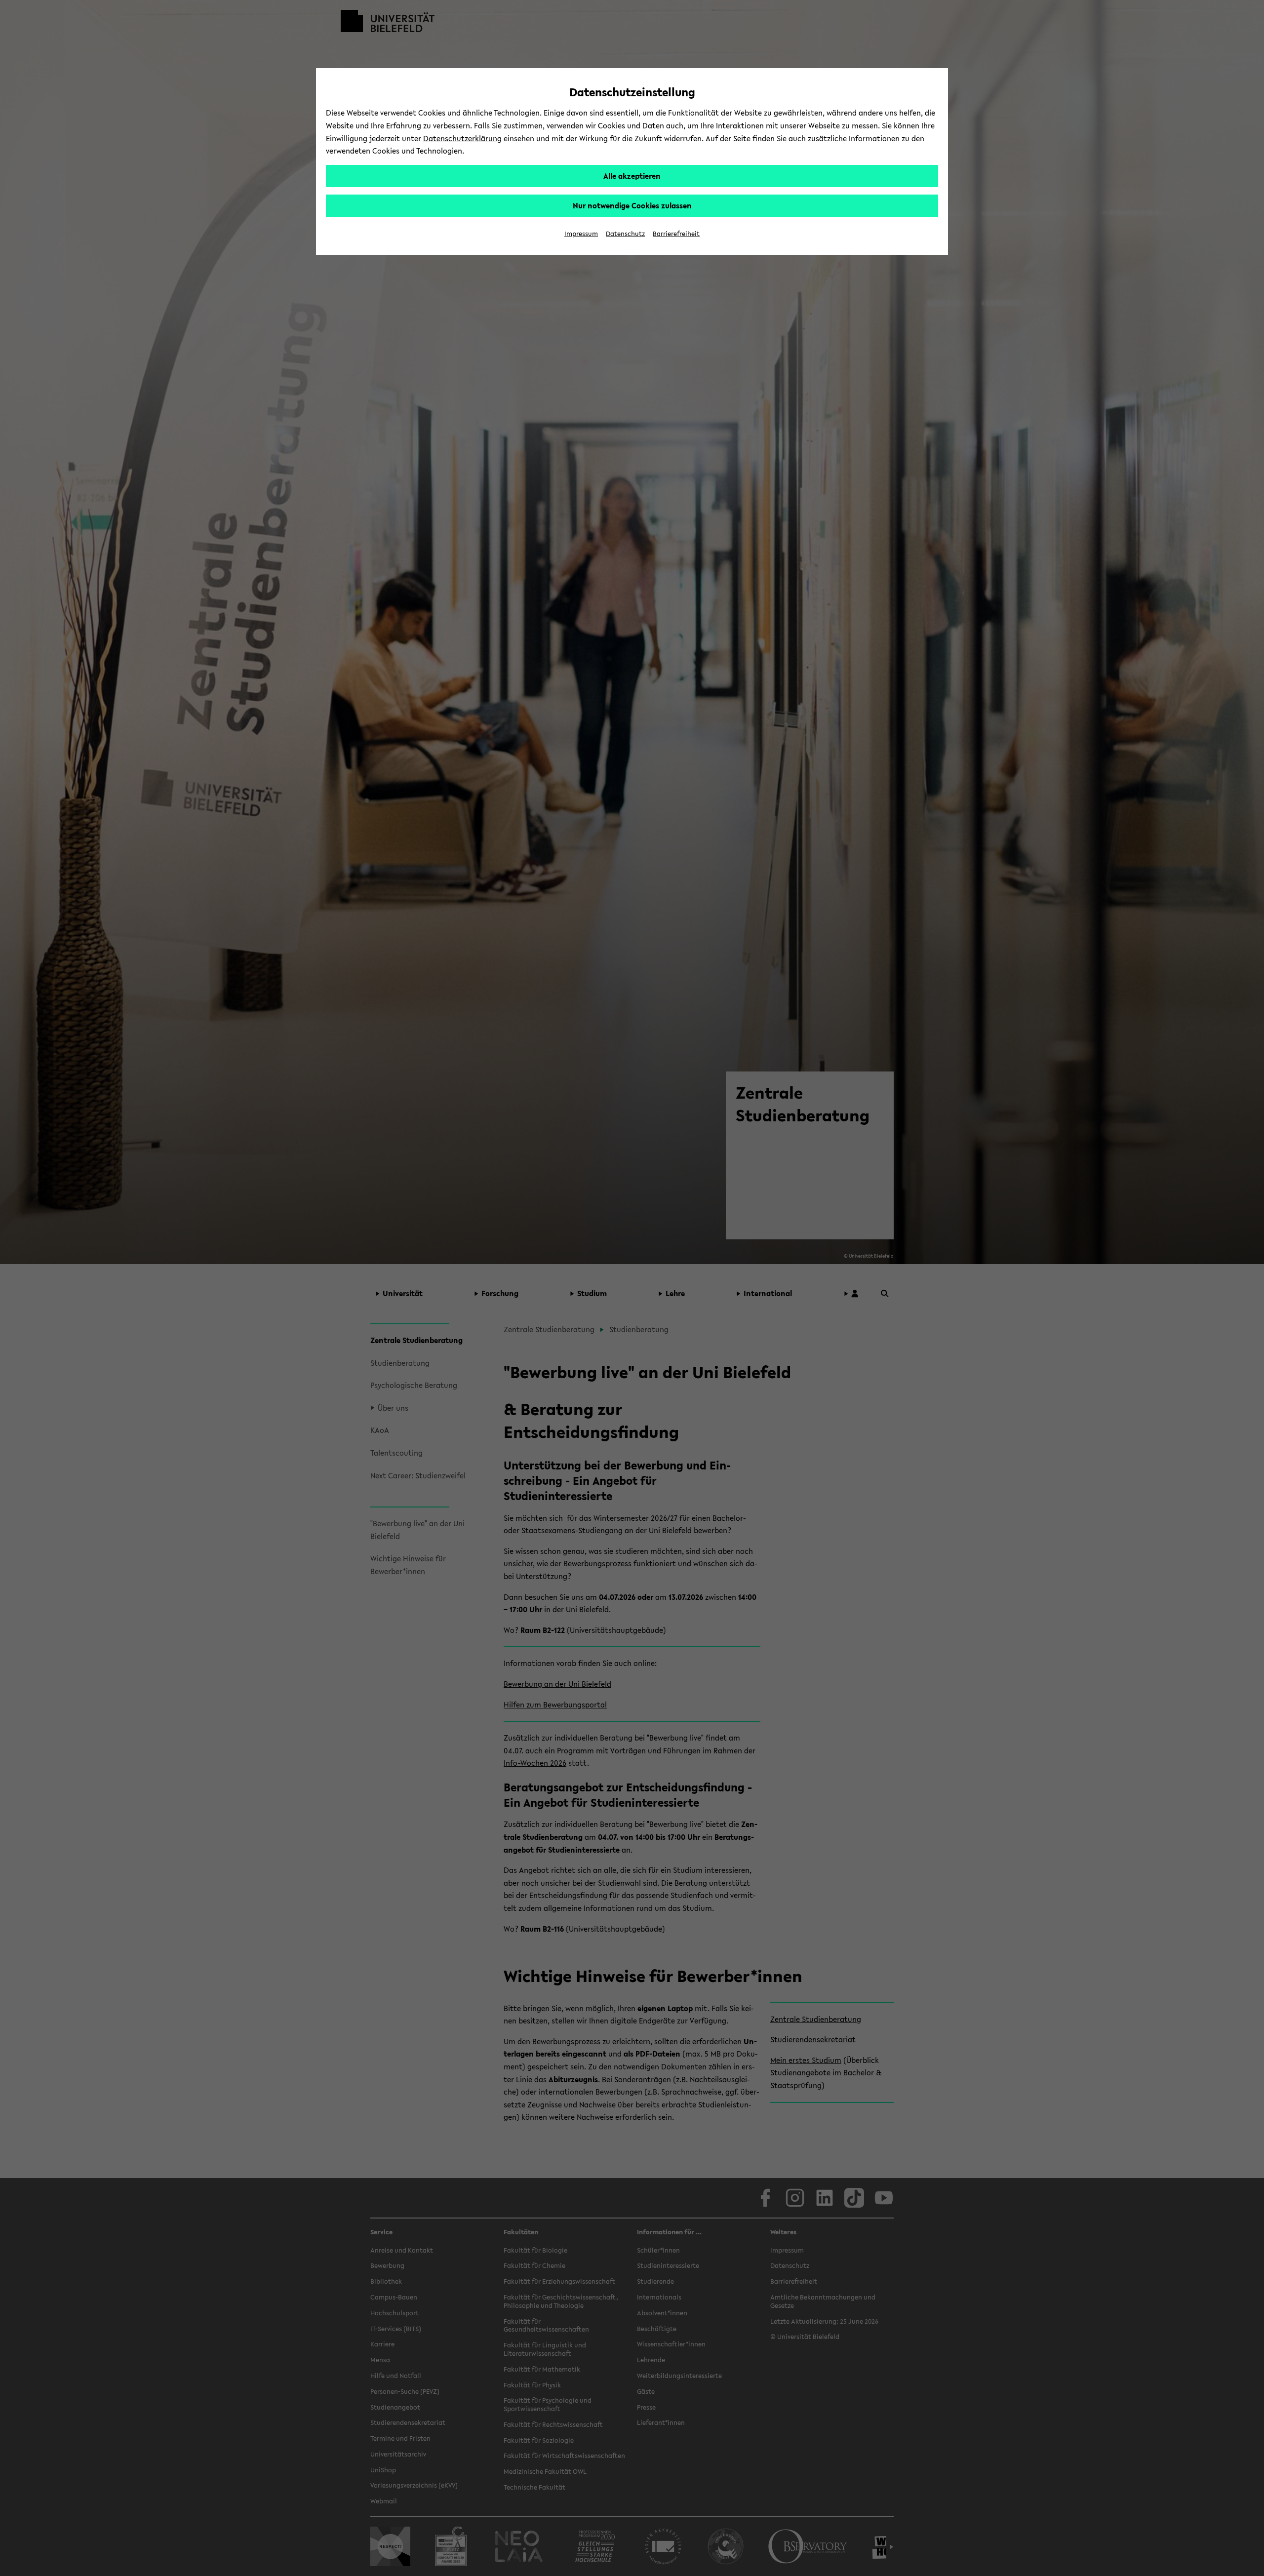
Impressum (581, 234)
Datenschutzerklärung (462, 138)
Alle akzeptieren (632, 176)
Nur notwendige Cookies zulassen (632, 205)
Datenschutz (625, 234)
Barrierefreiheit (676, 234)
